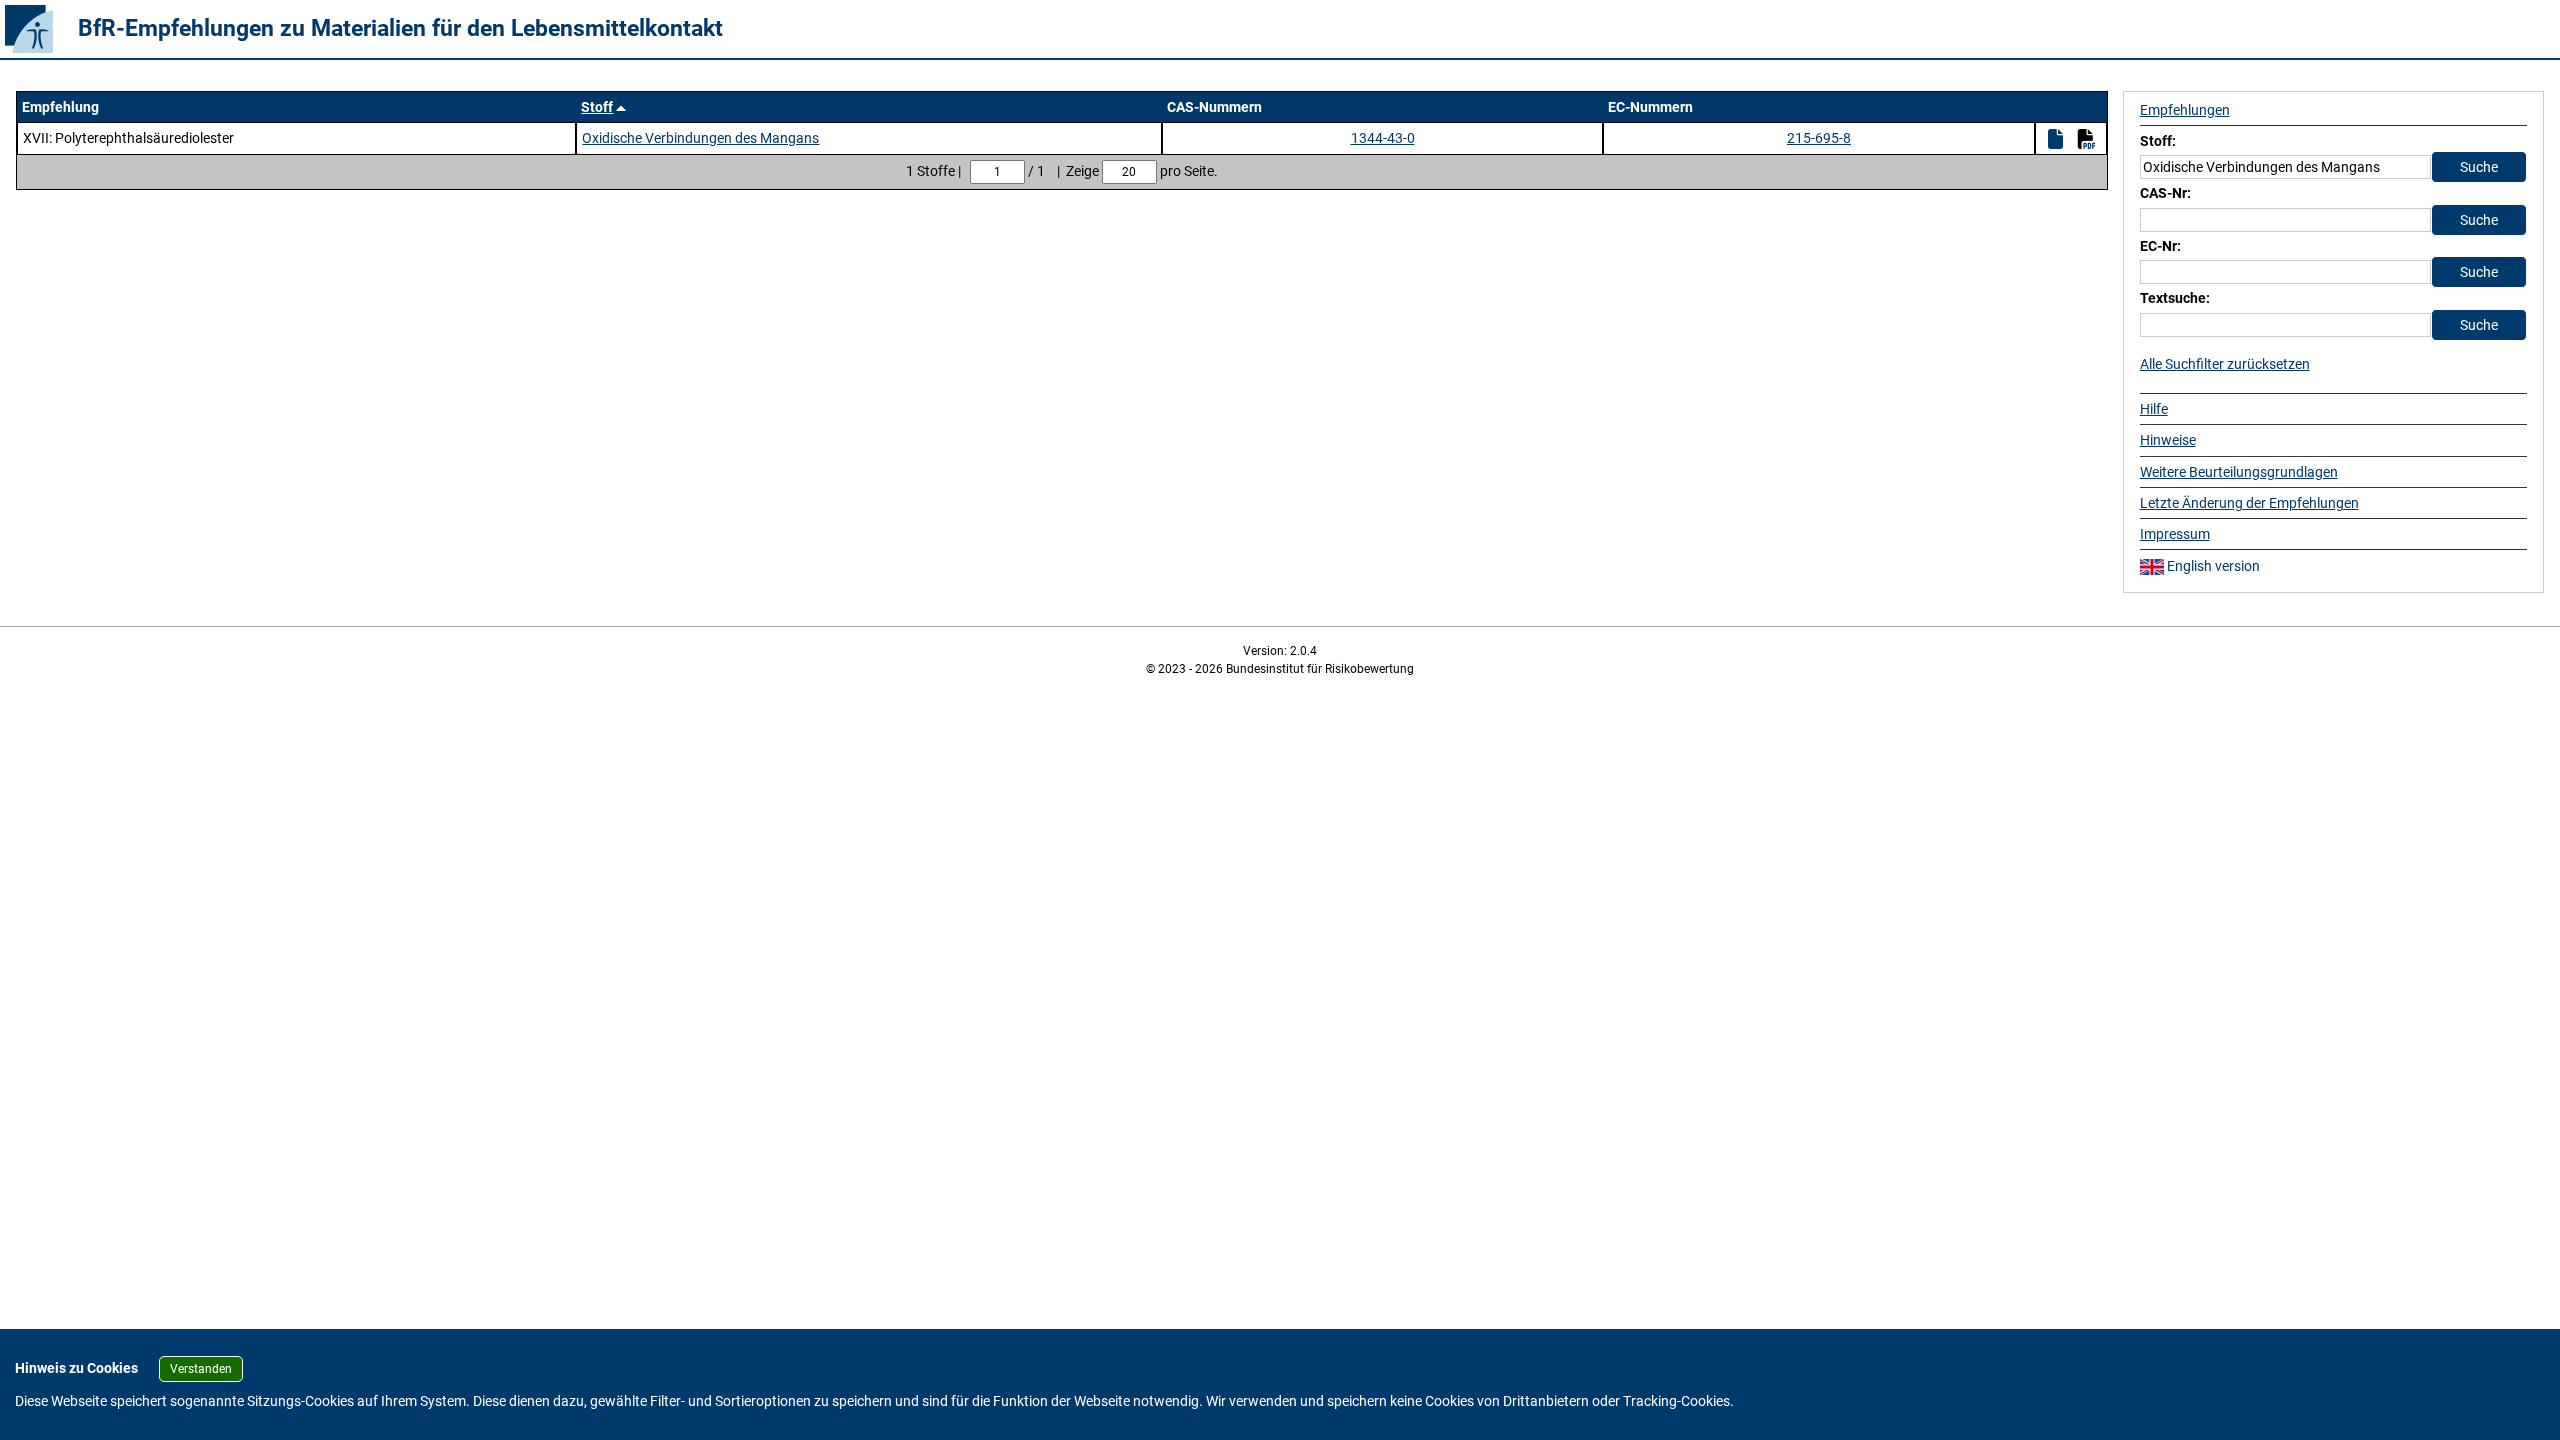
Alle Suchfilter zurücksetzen (2225, 364)
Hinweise (2168, 440)
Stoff (597, 107)
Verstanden (201, 1369)
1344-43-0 (1383, 138)
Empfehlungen (2185, 110)
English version (2212, 566)
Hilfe (2154, 409)
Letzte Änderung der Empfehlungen (2249, 503)
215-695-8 (1819, 138)
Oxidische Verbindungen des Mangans (700, 138)
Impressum (2175, 534)
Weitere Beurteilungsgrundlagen (2239, 472)
